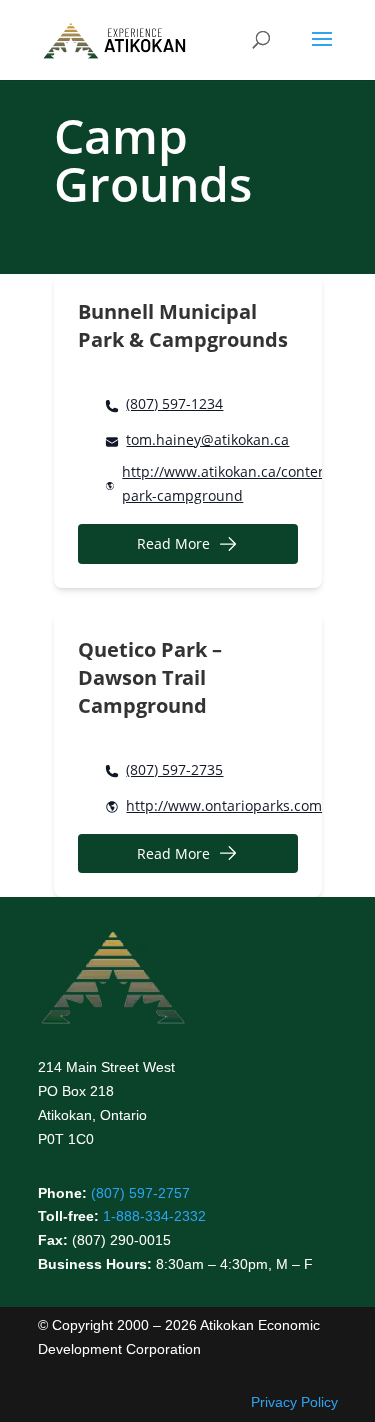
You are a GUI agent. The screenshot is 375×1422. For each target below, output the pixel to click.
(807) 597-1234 (174, 403)
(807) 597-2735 (174, 769)
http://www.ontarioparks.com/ (226, 805)
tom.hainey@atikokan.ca (207, 439)
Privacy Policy (294, 1402)
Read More (173, 543)
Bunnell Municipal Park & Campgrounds (183, 325)
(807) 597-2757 (140, 1193)
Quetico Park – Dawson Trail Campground (150, 677)
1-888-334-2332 (154, 1216)
